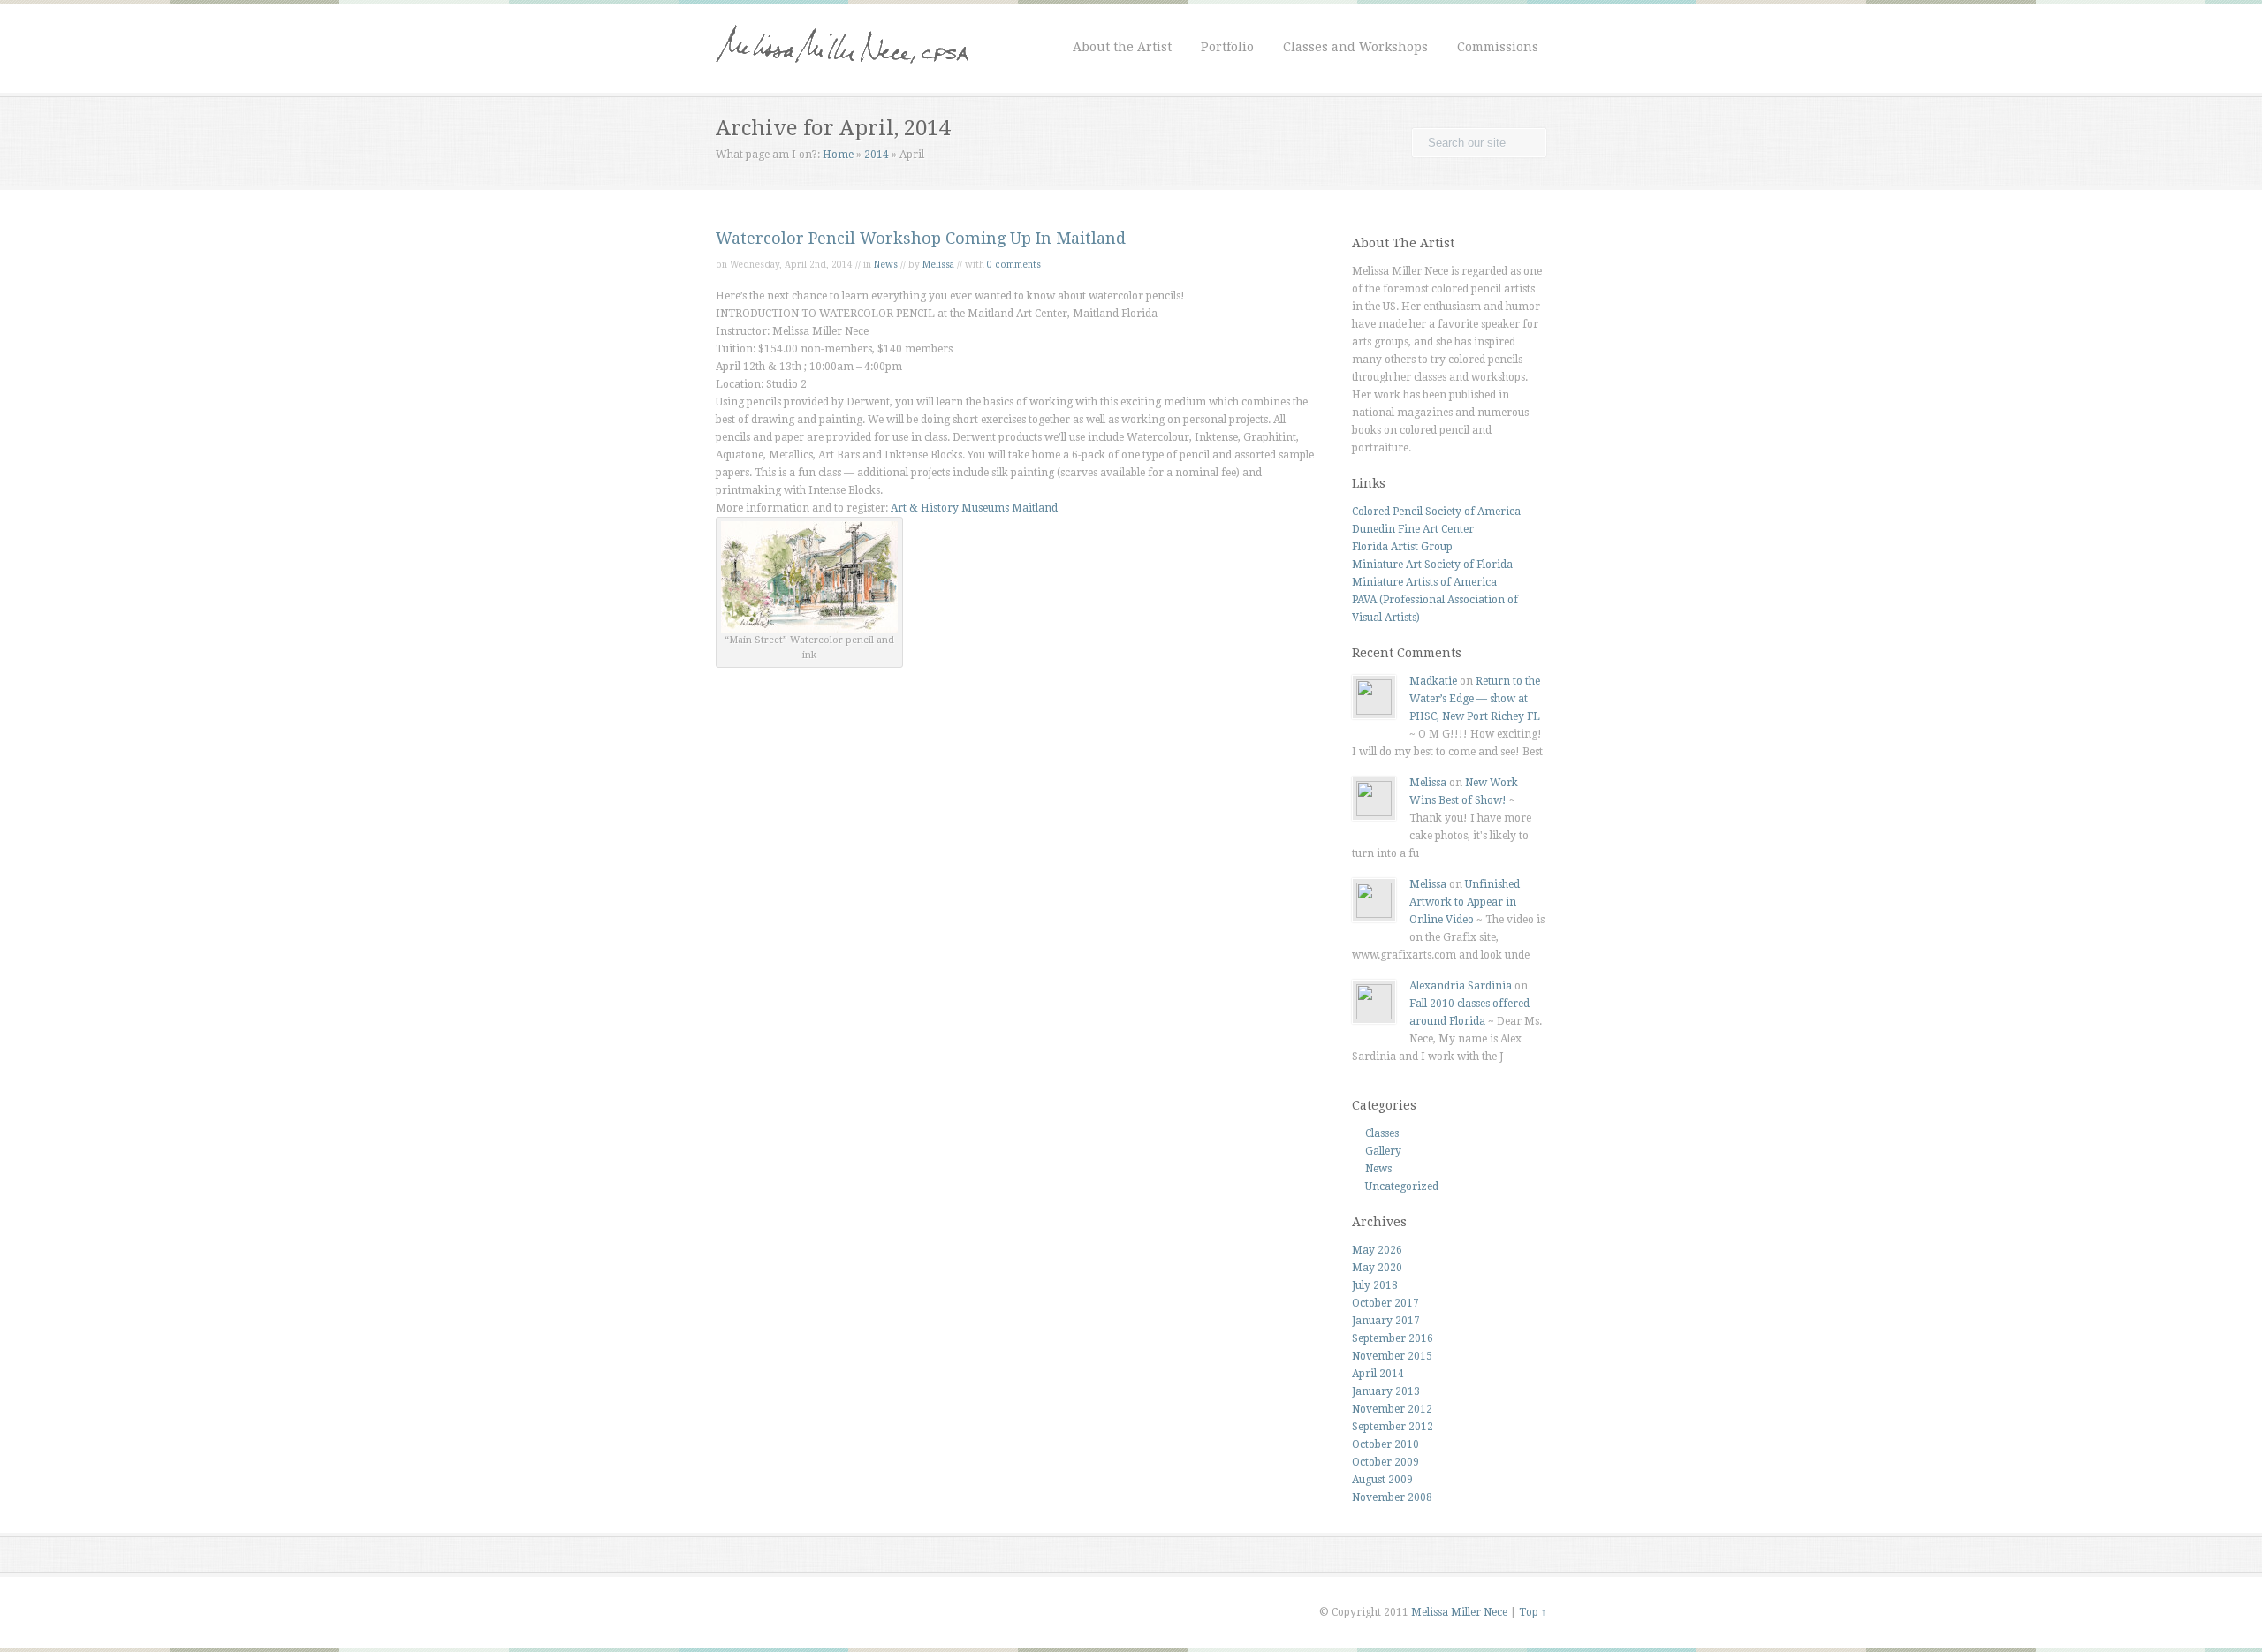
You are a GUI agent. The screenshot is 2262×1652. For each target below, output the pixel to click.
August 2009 (1382, 1480)
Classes (1382, 1133)
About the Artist (1122, 47)
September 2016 (1393, 1338)
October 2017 (1385, 1303)
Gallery (1383, 1151)
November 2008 (1392, 1497)
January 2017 (1386, 1321)
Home (838, 155)
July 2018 (1375, 1285)
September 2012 (1393, 1427)
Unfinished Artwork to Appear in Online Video (1465, 902)
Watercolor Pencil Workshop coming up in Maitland (921, 238)
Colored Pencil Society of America (1436, 512)
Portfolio (1227, 47)
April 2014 (1378, 1374)
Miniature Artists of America (1424, 582)
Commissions (1498, 47)
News (886, 265)
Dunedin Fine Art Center (1413, 529)
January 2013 (1386, 1391)
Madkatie (1433, 681)
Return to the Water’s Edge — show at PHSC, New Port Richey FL (1475, 699)
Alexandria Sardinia (1461, 986)
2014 (877, 155)
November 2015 (1392, 1356)
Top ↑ (1533, 1612)
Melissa (938, 265)
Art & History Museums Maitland (974, 508)
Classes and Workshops (1355, 47)
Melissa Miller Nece (1459, 1612)
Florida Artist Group (1402, 547)
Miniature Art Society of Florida (1432, 565)
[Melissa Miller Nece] (842, 76)
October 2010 (1385, 1444)
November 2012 (1392, 1409)
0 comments (1014, 265)
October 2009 (1385, 1462)
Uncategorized (1402, 1186)
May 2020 (1377, 1268)
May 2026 (1377, 1250)
